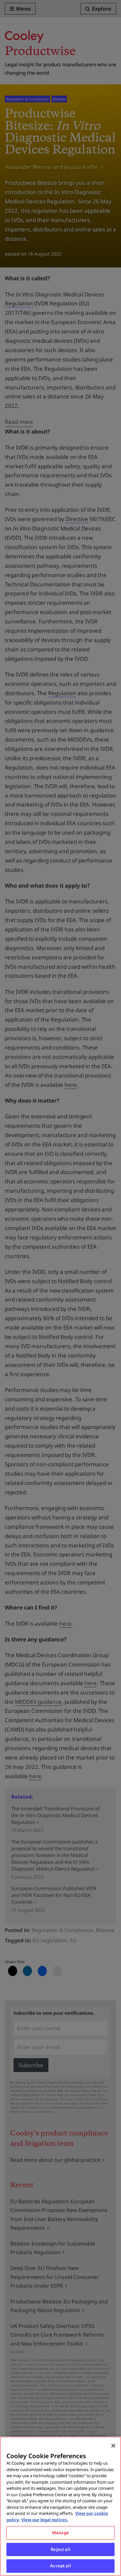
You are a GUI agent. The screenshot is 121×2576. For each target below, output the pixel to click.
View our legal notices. (45, 2520)
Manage (60, 2533)
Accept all (60, 2566)
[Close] (113, 2446)
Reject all (60, 2549)
